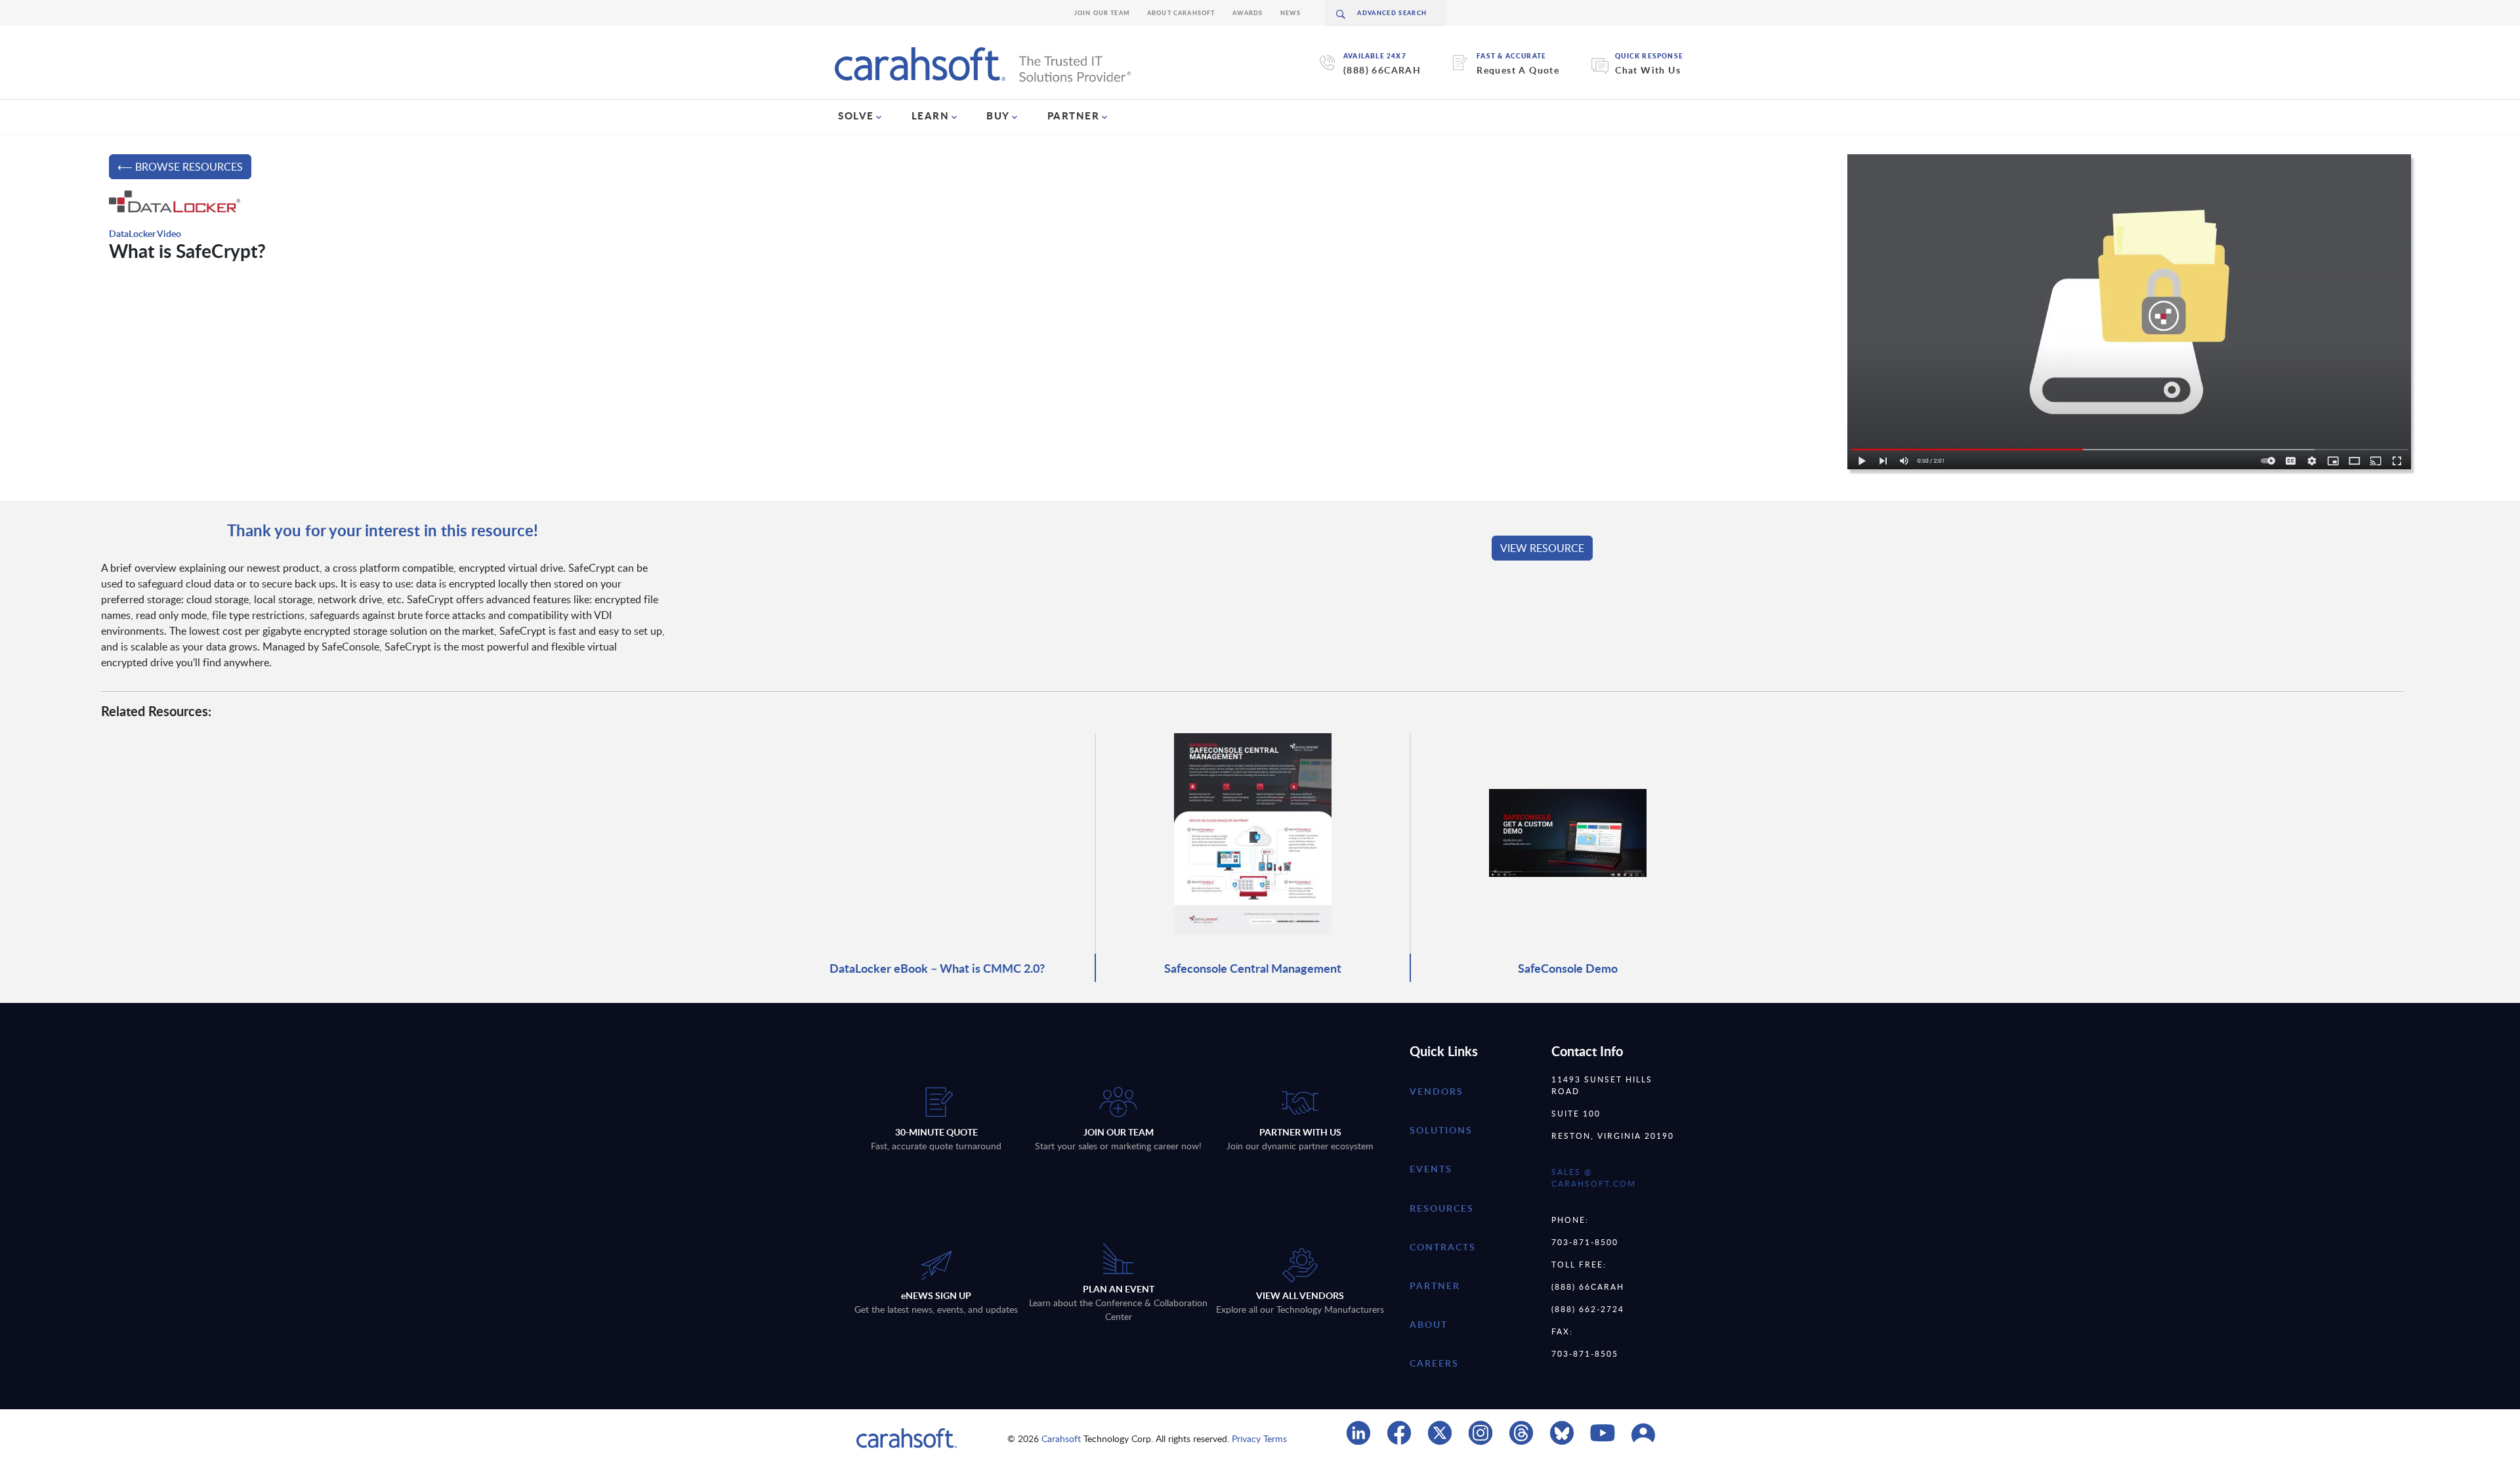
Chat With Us (1648, 70)
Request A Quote (1518, 70)
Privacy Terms (1259, 1438)
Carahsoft (1061, 1438)
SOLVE (856, 116)
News (1291, 13)
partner (1435, 1286)
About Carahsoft (1181, 13)
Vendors (1437, 1091)
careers (1434, 1363)
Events (1431, 1169)
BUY (998, 116)
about (1429, 1324)
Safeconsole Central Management (1253, 968)
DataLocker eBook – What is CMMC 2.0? (937, 968)
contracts (1443, 1247)
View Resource (1542, 548)
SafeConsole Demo (1568, 968)
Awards (1248, 13)
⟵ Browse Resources (180, 167)
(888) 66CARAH (1382, 70)
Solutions (1441, 1130)
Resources (1442, 1208)
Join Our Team (1102, 13)
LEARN (931, 116)
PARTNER (1074, 116)
